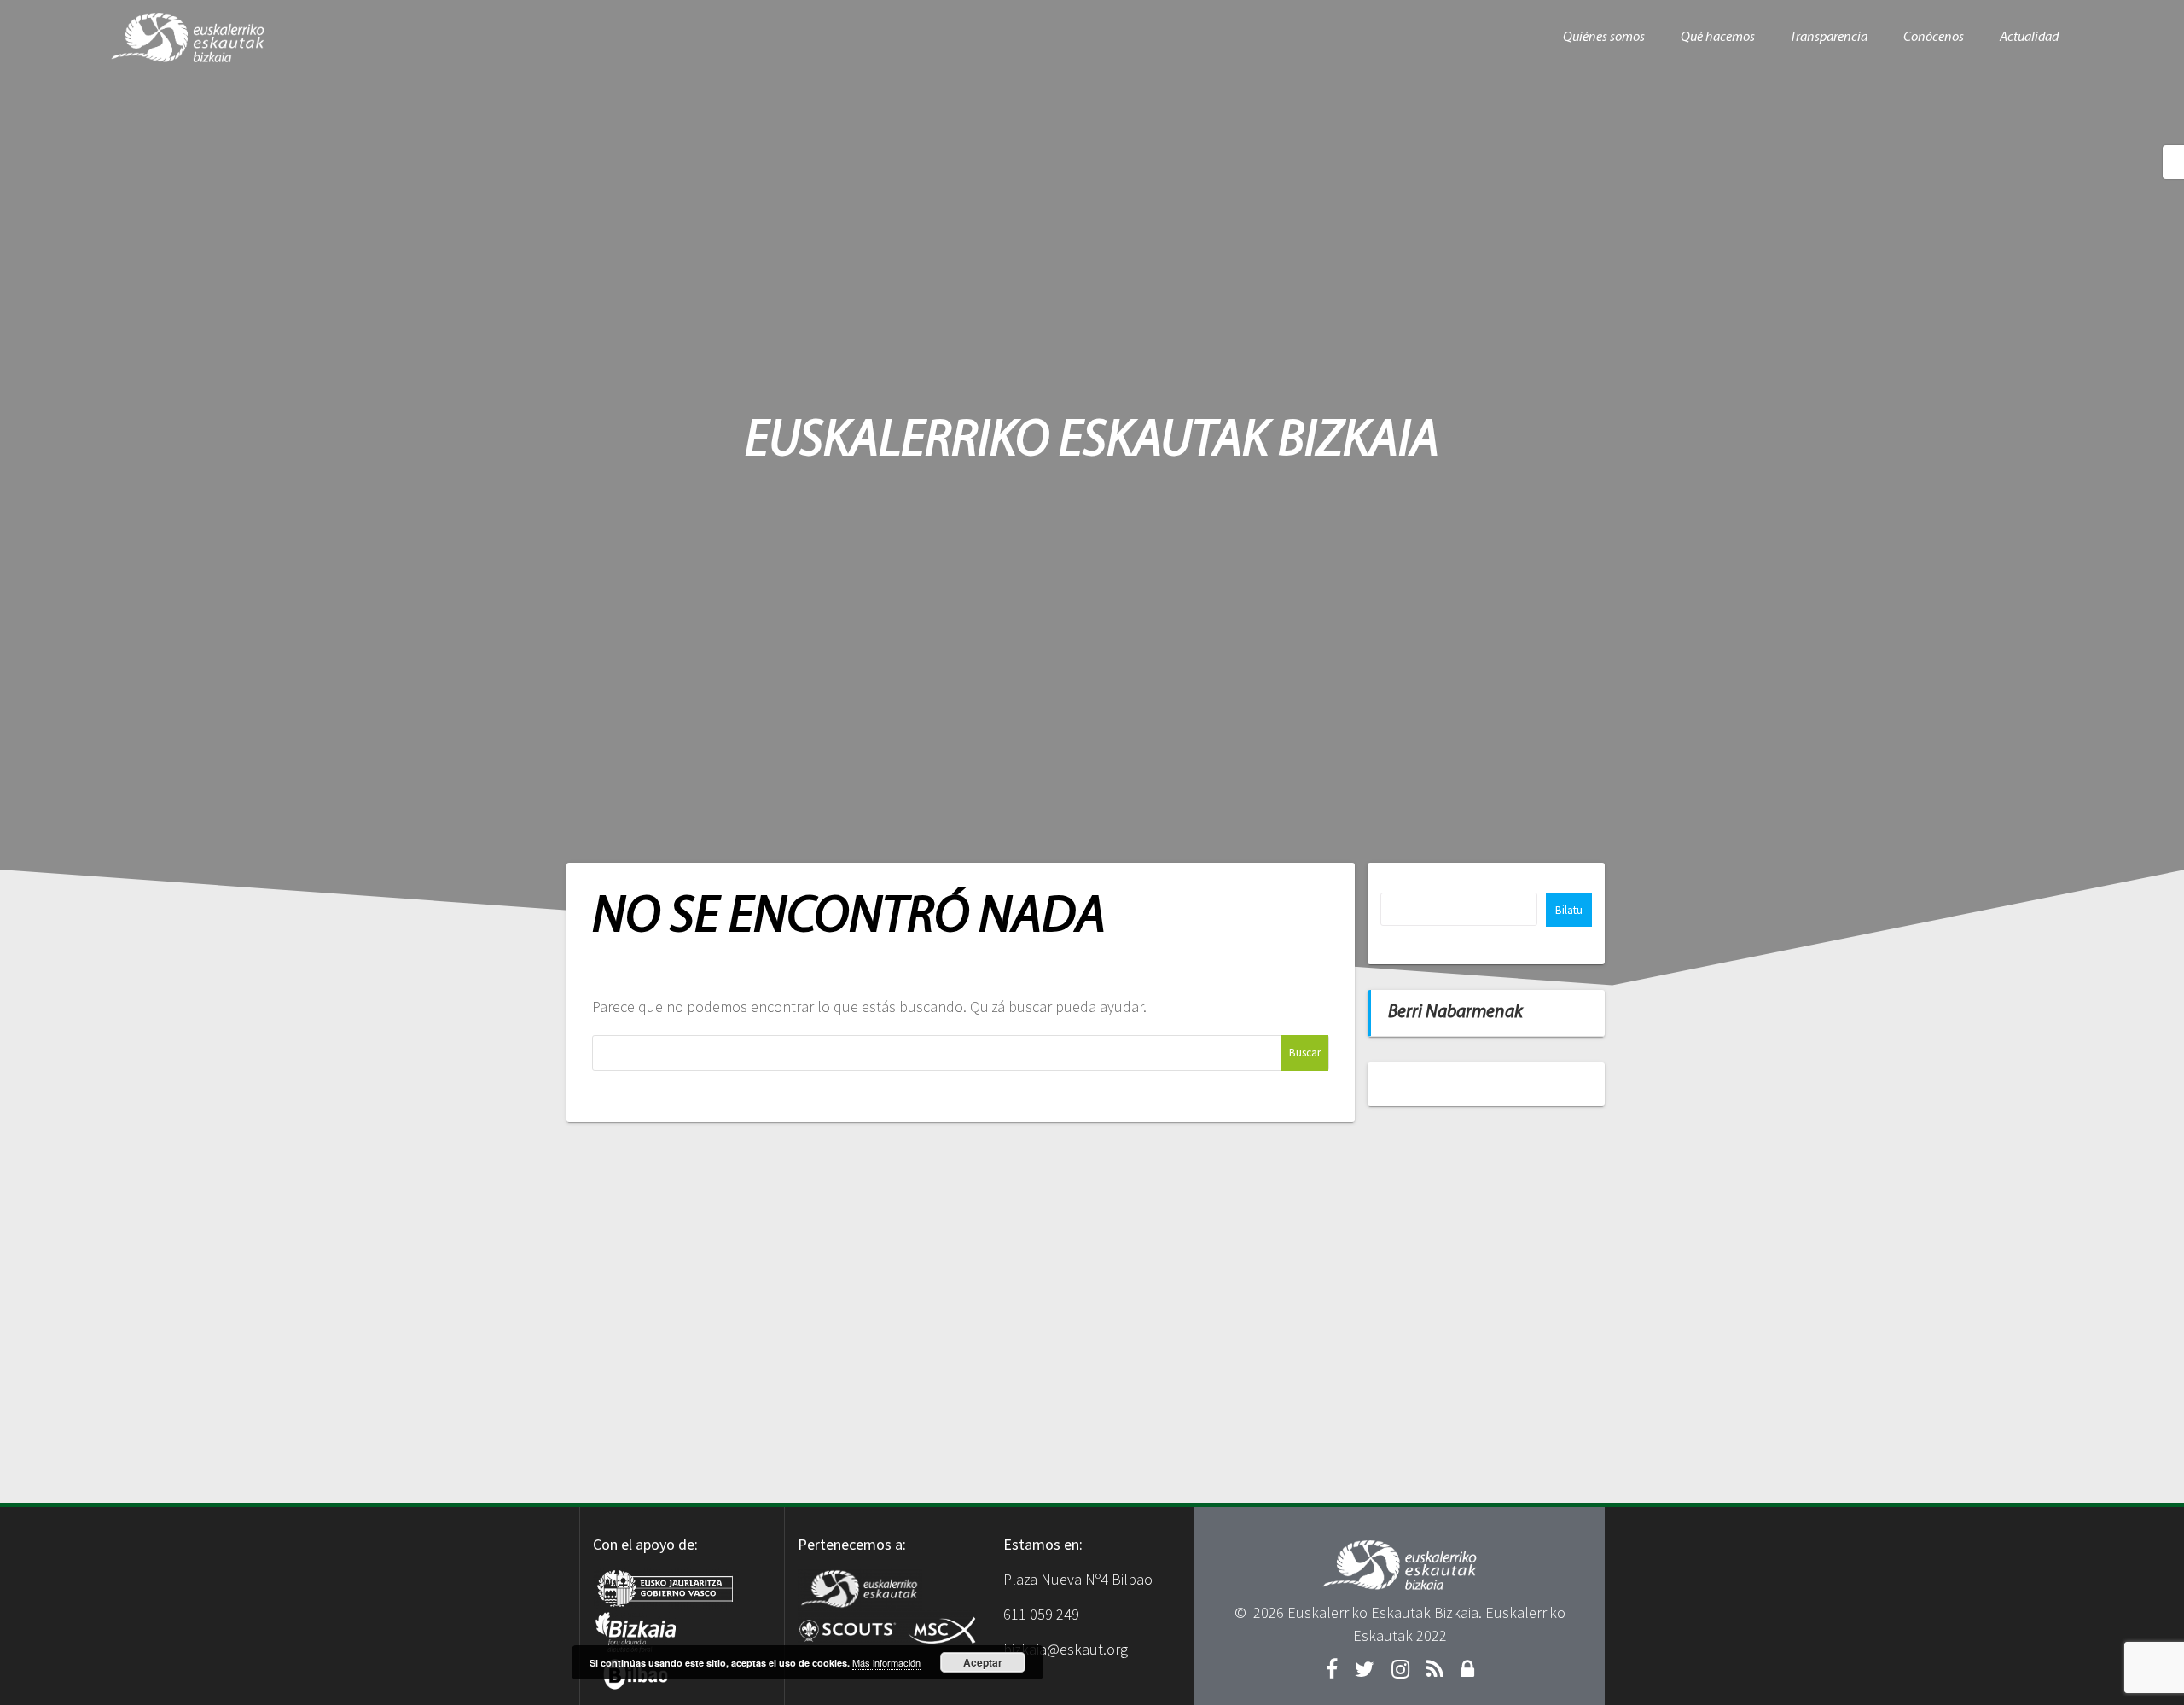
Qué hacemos (1718, 38)
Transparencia (1829, 38)
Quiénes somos (1604, 38)
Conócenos (1934, 38)
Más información (886, 1662)
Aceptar (983, 1662)
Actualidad (2029, 38)
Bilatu (1569, 910)
